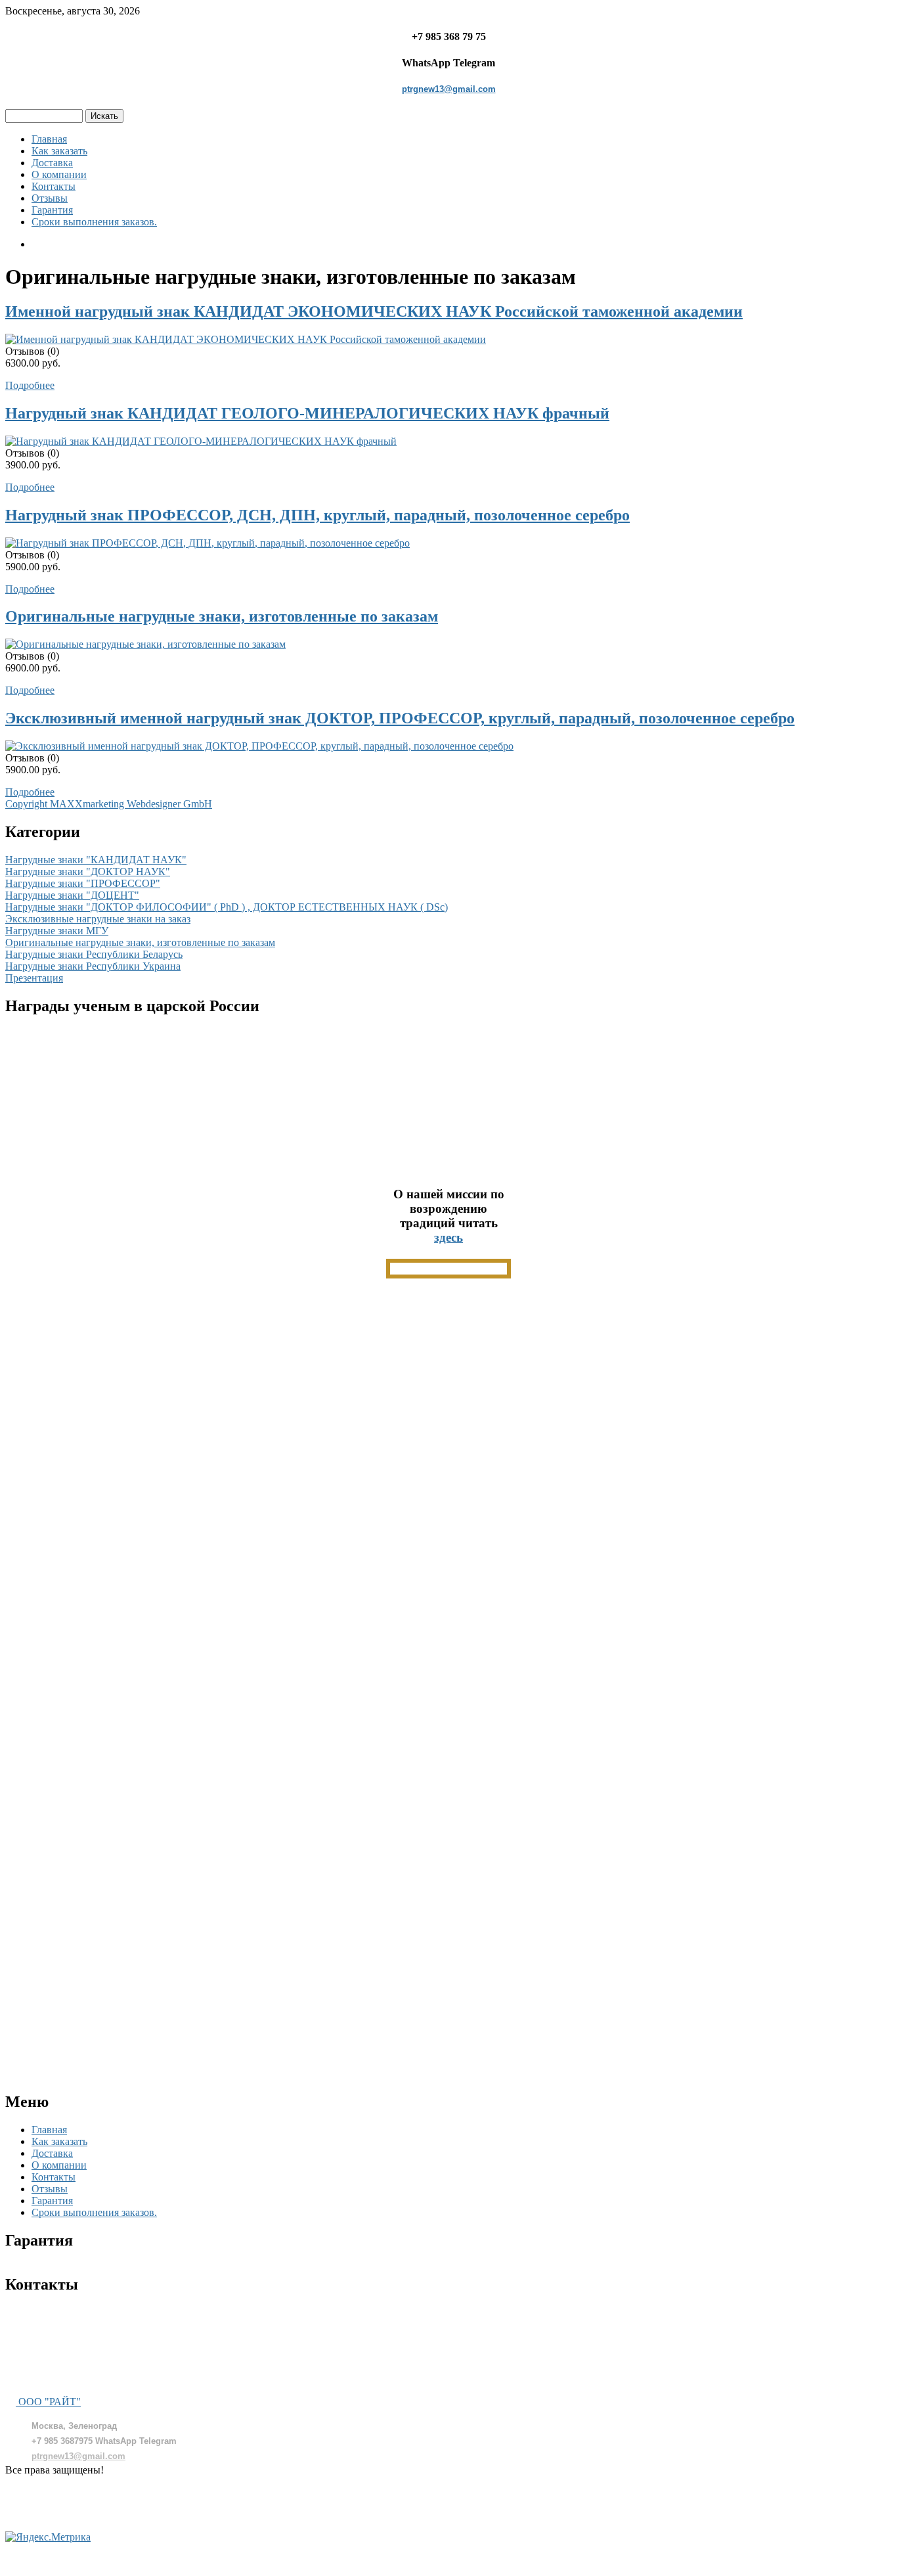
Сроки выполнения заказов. (94, 222)
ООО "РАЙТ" (48, 2402)
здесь (448, 1237)
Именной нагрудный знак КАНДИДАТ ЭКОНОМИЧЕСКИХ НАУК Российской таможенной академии (374, 311)
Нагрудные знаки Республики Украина (93, 966)
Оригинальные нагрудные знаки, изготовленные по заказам (222, 616)
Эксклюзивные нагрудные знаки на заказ (98, 919)
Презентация (34, 978)
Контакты (54, 186)
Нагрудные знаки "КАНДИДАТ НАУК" (96, 860)
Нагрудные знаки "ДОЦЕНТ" (72, 895)
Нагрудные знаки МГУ (57, 931)
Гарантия (52, 210)
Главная (49, 139)
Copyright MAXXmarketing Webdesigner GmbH (109, 804)
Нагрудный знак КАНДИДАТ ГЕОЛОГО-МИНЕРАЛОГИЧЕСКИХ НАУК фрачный (307, 413)
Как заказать (59, 151)
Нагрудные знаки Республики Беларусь (94, 954)
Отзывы (50, 198)
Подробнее (30, 385)
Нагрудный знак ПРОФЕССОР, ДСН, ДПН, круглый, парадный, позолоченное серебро (317, 515)
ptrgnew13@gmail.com (449, 89)
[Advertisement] (448, 1478)
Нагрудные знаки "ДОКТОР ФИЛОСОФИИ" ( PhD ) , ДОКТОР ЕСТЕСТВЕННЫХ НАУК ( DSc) (227, 907)
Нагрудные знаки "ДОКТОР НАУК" (88, 871)
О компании (59, 174)
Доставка (52, 163)
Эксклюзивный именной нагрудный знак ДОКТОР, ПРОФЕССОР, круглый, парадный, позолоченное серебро (400, 718)
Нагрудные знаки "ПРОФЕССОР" (83, 883)
